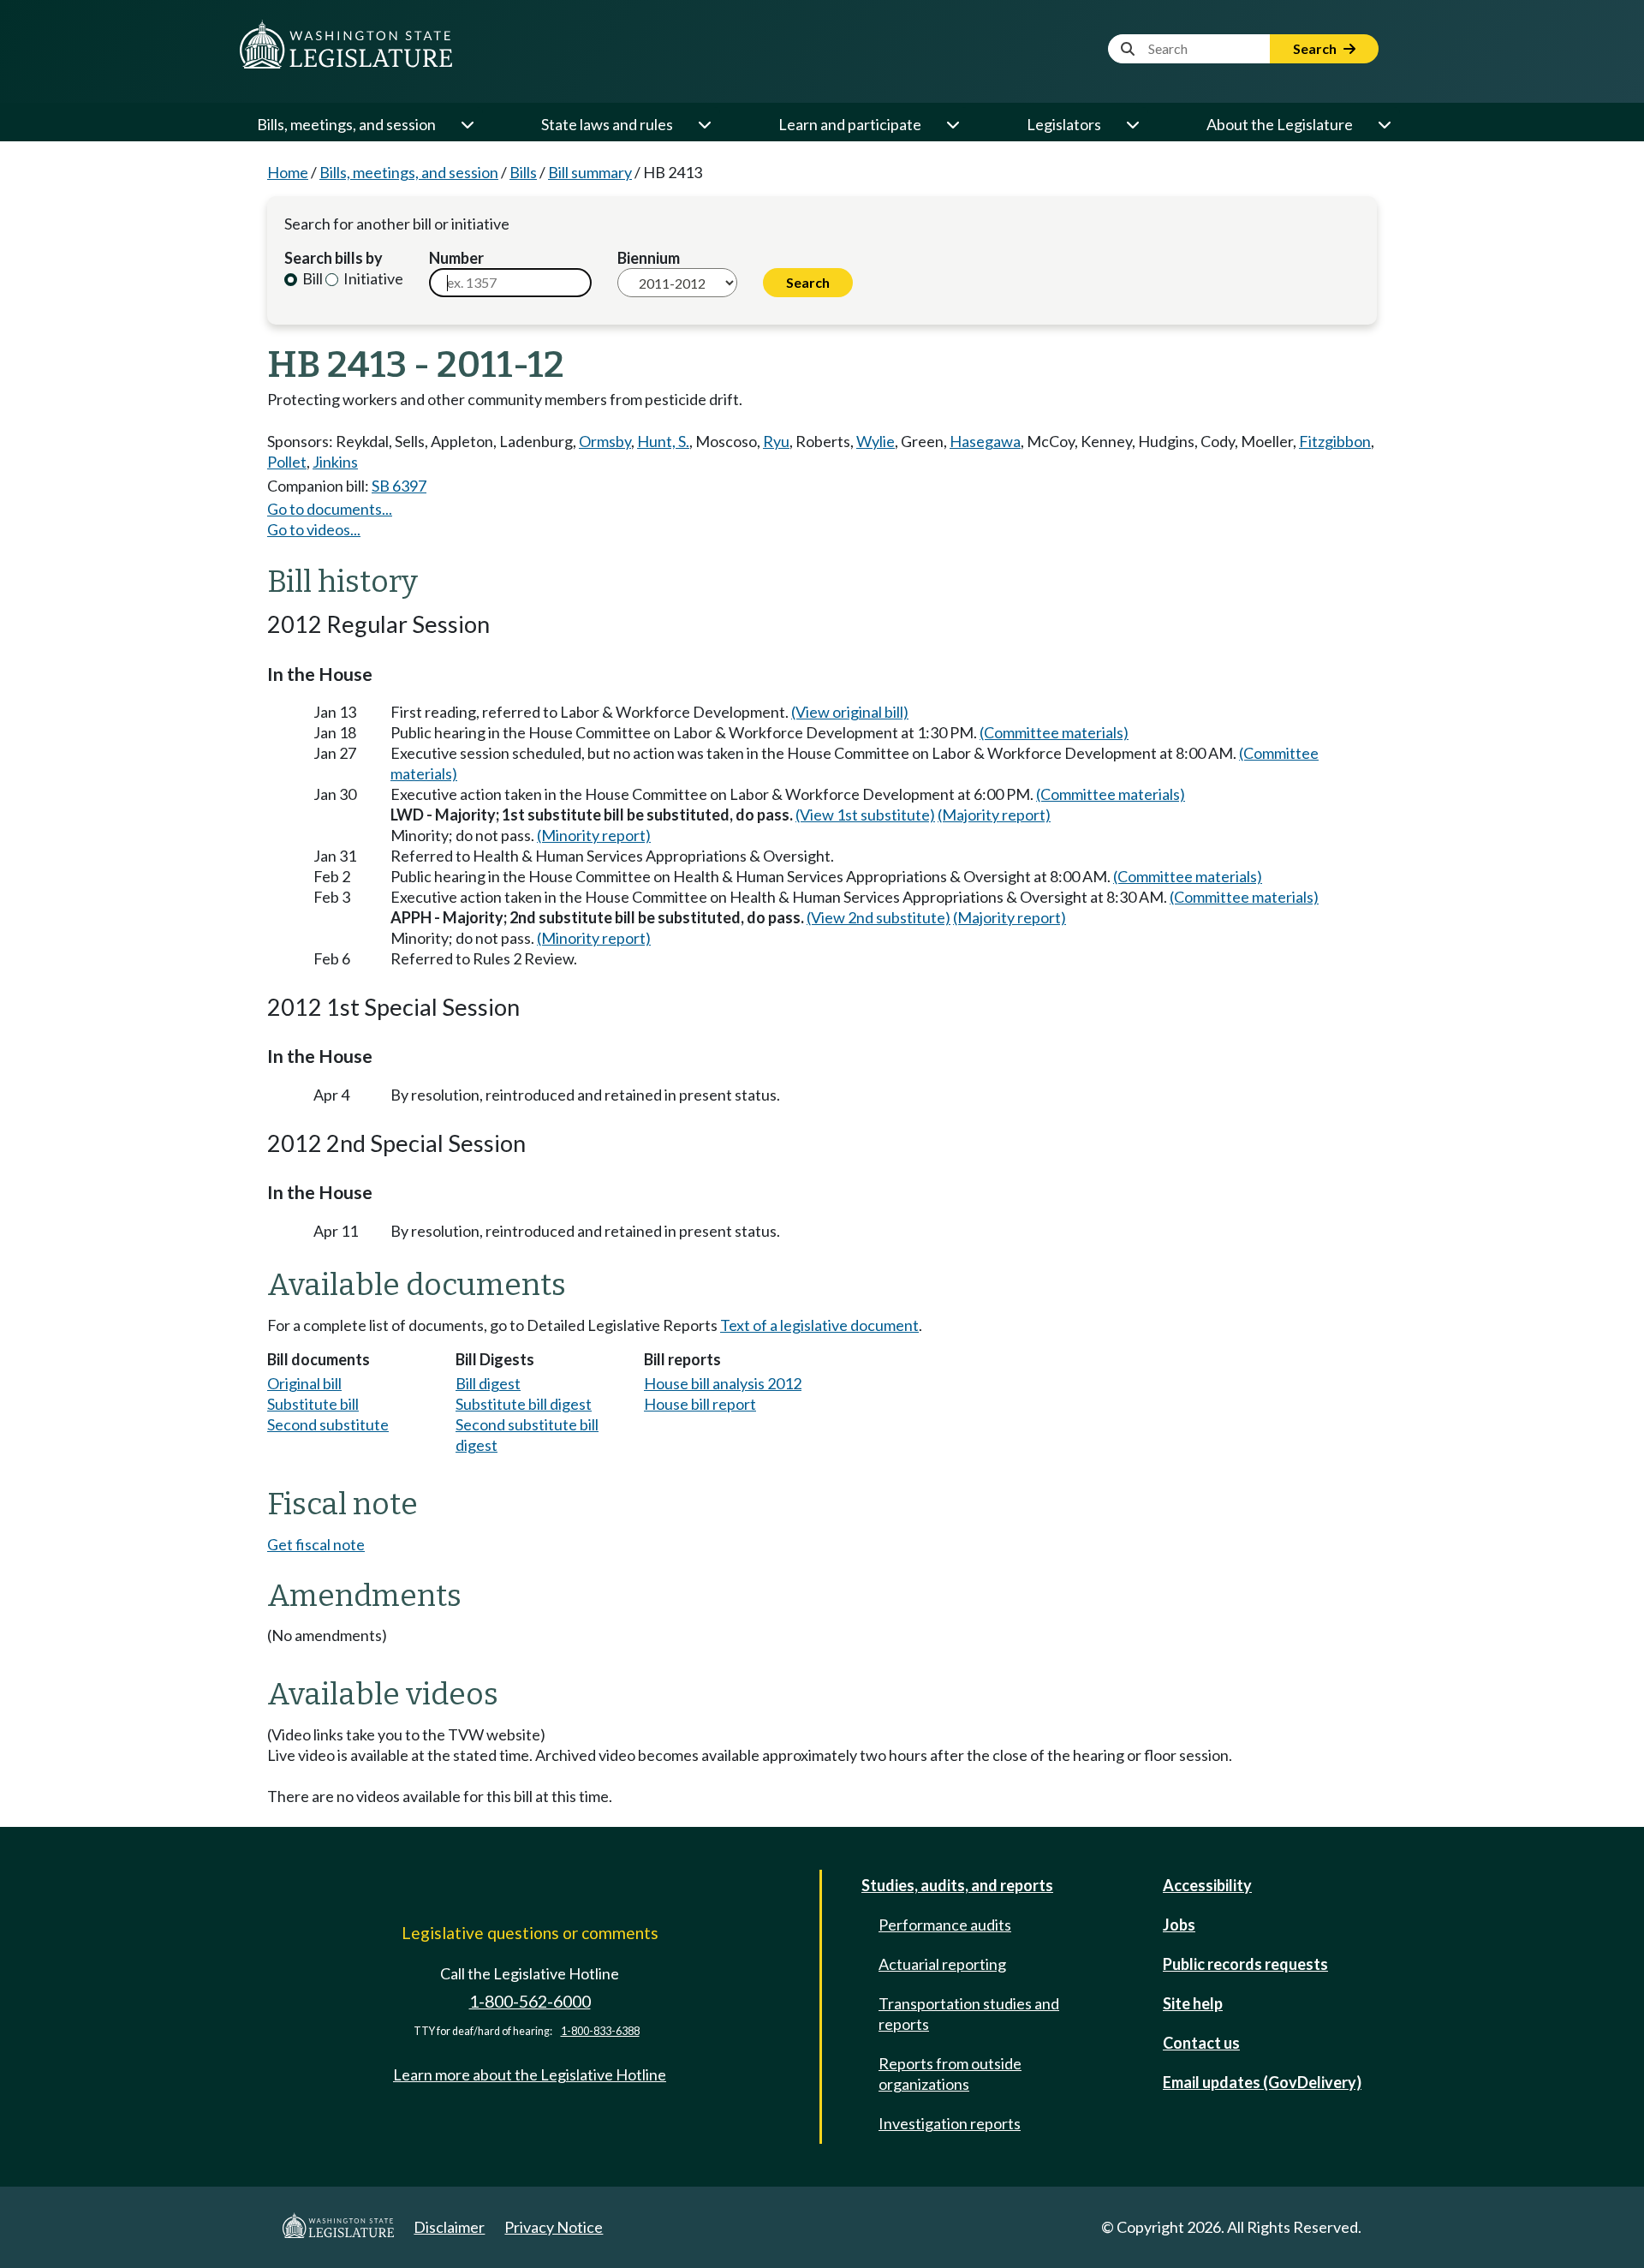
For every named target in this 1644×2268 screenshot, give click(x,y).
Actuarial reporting (942, 1964)
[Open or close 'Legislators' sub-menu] (1132, 124)
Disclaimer (449, 2227)
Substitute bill (313, 1404)
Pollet (287, 462)
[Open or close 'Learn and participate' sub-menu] (952, 124)
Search (1316, 48)
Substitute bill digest (524, 1404)
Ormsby (605, 441)
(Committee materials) (1054, 732)
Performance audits (945, 1925)
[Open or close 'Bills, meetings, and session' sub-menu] (467, 124)
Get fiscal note (316, 1544)
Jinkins (335, 462)
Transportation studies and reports (969, 2014)
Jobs (1179, 1925)
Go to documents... (330, 509)
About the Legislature (1280, 124)
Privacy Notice (554, 2227)
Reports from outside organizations (950, 2074)
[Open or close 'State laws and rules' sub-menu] (704, 124)
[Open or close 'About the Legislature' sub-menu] (1384, 124)
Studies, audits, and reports (957, 1885)
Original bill (304, 1383)
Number (456, 258)
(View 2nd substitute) (879, 917)
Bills (523, 172)
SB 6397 (399, 486)
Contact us (1201, 2043)
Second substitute (328, 1424)
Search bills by (334, 258)
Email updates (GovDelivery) (1262, 2082)
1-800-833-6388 (600, 2031)
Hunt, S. (663, 441)
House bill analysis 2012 (723, 1383)
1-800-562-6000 (530, 2001)
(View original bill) (850, 712)
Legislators (1064, 124)
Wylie (876, 441)
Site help (1193, 2003)
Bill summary (590, 172)
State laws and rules (607, 124)
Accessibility (1207, 1885)
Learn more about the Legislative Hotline (530, 2074)
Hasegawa (985, 441)
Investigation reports (950, 2123)
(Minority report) (594, 835)
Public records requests (1245, 1964)
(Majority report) (994, 815)
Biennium (649, 258)
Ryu (776, 441)
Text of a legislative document (819, 1325)
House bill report (700, 1404)
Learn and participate (850, 124)
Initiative (372, 278)
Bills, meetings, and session (346, 124)
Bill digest (488, 1383)
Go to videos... (314, 529)
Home (288, 172)
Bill (311, 278)
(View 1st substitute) (865, 815)
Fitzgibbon (1335, 441)
